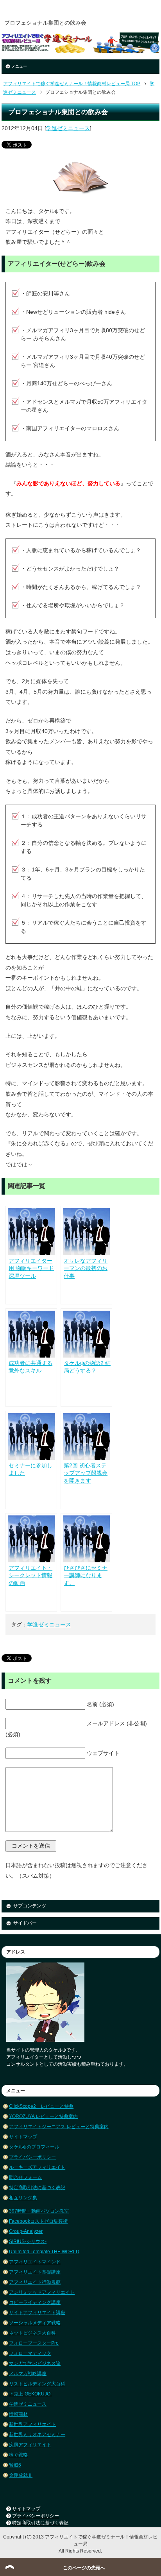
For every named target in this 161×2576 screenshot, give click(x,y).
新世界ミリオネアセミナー (37, 2435)
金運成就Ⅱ (21, 2475)
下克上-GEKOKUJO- (30, 2394)
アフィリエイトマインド (35, 2262)
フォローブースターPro (34, 2343)
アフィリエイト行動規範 (35, 2282)
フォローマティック (30, 2353)
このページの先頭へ (84, 2568)
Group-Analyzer (26, 2231)
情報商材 (18, 2414)
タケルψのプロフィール (34, 2147)
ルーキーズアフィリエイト (37, 2167)
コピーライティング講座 (35, 2302)
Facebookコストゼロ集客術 (38, 2221)
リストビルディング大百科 (37, 2384)
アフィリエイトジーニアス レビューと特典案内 (59, 2127)
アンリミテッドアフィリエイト (42, 2292)
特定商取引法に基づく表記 (37, 2188)
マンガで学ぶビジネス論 (35, 2363)
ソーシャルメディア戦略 (35, 2323)
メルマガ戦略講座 (28, 2374)
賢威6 (15, 2465)
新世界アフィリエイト (32, 2424)
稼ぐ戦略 (18, 2455)
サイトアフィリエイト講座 (37, 2313)
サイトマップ (23, 2137)
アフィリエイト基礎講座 (35, 2272)
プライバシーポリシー (32, 2157)
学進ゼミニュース (68, 128)
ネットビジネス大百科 (32, 2333)
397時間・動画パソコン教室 (39, 2211)
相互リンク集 (23, 2198)
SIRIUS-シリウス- (28, 2241)
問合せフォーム (25, 2177)
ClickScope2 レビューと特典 (41, 2106)
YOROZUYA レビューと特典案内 (43, 2116)
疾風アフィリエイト (30, 2445)
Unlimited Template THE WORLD (44, 2252)
